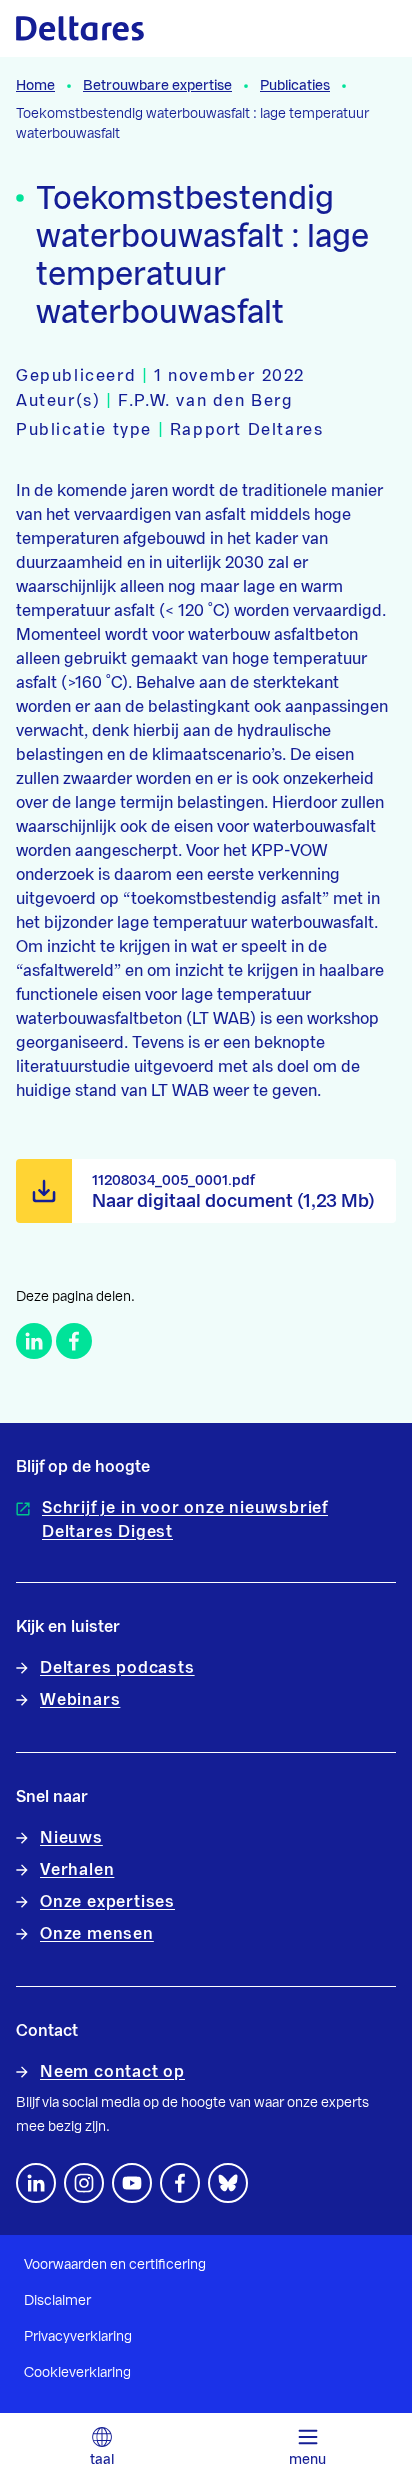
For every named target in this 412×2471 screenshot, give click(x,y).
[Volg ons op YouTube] (132, 2183)
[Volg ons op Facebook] (180, 2183)
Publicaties (295, 86)
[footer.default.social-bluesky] (228, 2183)
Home (35, 86)
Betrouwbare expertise (157, 86)
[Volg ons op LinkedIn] (36, 2183)
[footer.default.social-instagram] (84, 2183)
